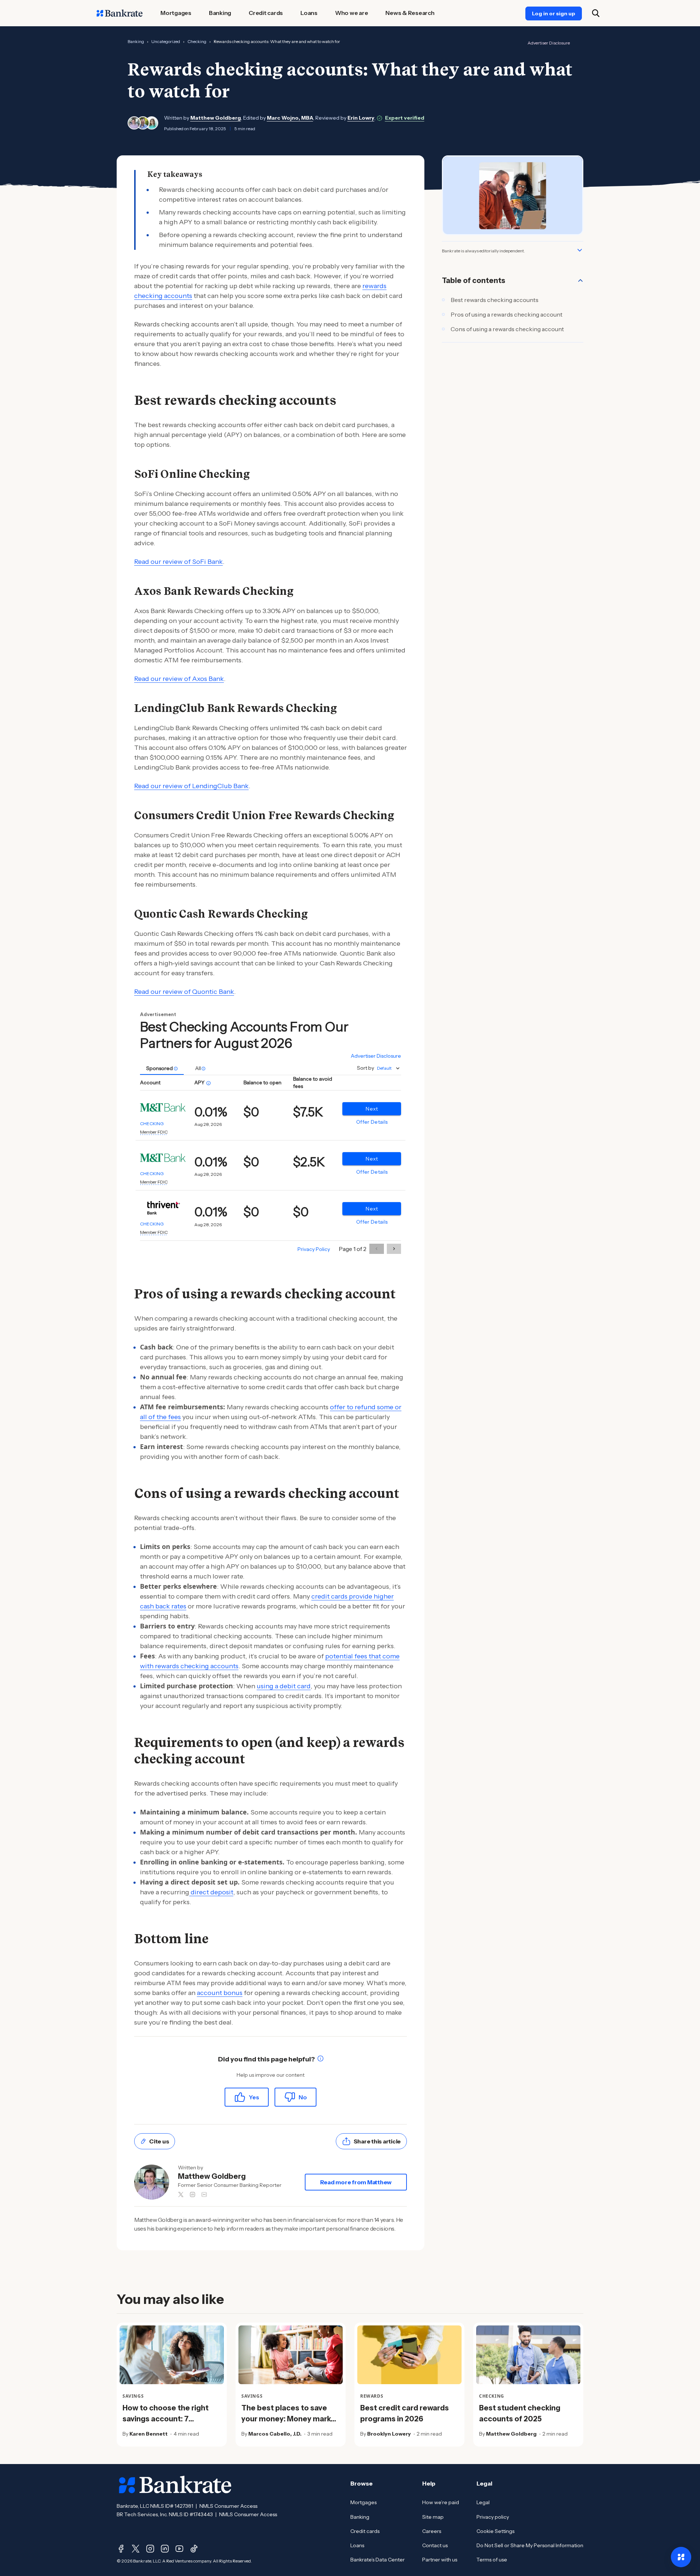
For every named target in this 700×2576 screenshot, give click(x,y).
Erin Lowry (361, 118)
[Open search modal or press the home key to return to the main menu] (596, 13)
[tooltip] (320, 2059)
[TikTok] (194, 2549)
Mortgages (363, 2502)
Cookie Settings (495, 2531)
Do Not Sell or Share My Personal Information (530, 2545)
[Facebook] (121, 2549)
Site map (433, 2517)
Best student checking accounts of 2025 (520, 2413)
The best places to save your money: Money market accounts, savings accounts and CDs (290, 2424)
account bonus (220, 1993)
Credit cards (365, 2531)
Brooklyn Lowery (389, 2434)
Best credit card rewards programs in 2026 (405, 2413)
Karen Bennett (149, 2434)
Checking (197, 41)
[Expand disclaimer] (580, 250)
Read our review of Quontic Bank (184, 992)
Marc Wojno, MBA (290, 118)
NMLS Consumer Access (228, 2506)
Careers (432, 2531)
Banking (136, 41)
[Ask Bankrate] (681, 2557)
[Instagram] (150, 2549)
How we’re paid (441, 2502)
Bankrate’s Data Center (378, 2560)
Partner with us (440, 2560)
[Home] (120, 13)
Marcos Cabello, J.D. (275, 2434)
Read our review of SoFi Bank (178, 562)
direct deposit (211, 1892)
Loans (357, 2545)
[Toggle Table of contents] (580, 280)
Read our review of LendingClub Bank (191, 786)
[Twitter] (136, 2549)
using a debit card (284, 1686)
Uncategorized (166, 41)
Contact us (435, 2545)
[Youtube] (179, 2549)
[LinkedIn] (165, 2549)
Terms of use (492, 2560)
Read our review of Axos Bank (179, 679)
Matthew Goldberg (216, 118)
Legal (483, 2502)
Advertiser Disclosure (549, 43)
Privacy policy (493, 2517)
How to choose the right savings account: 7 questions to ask (166, 2419)
